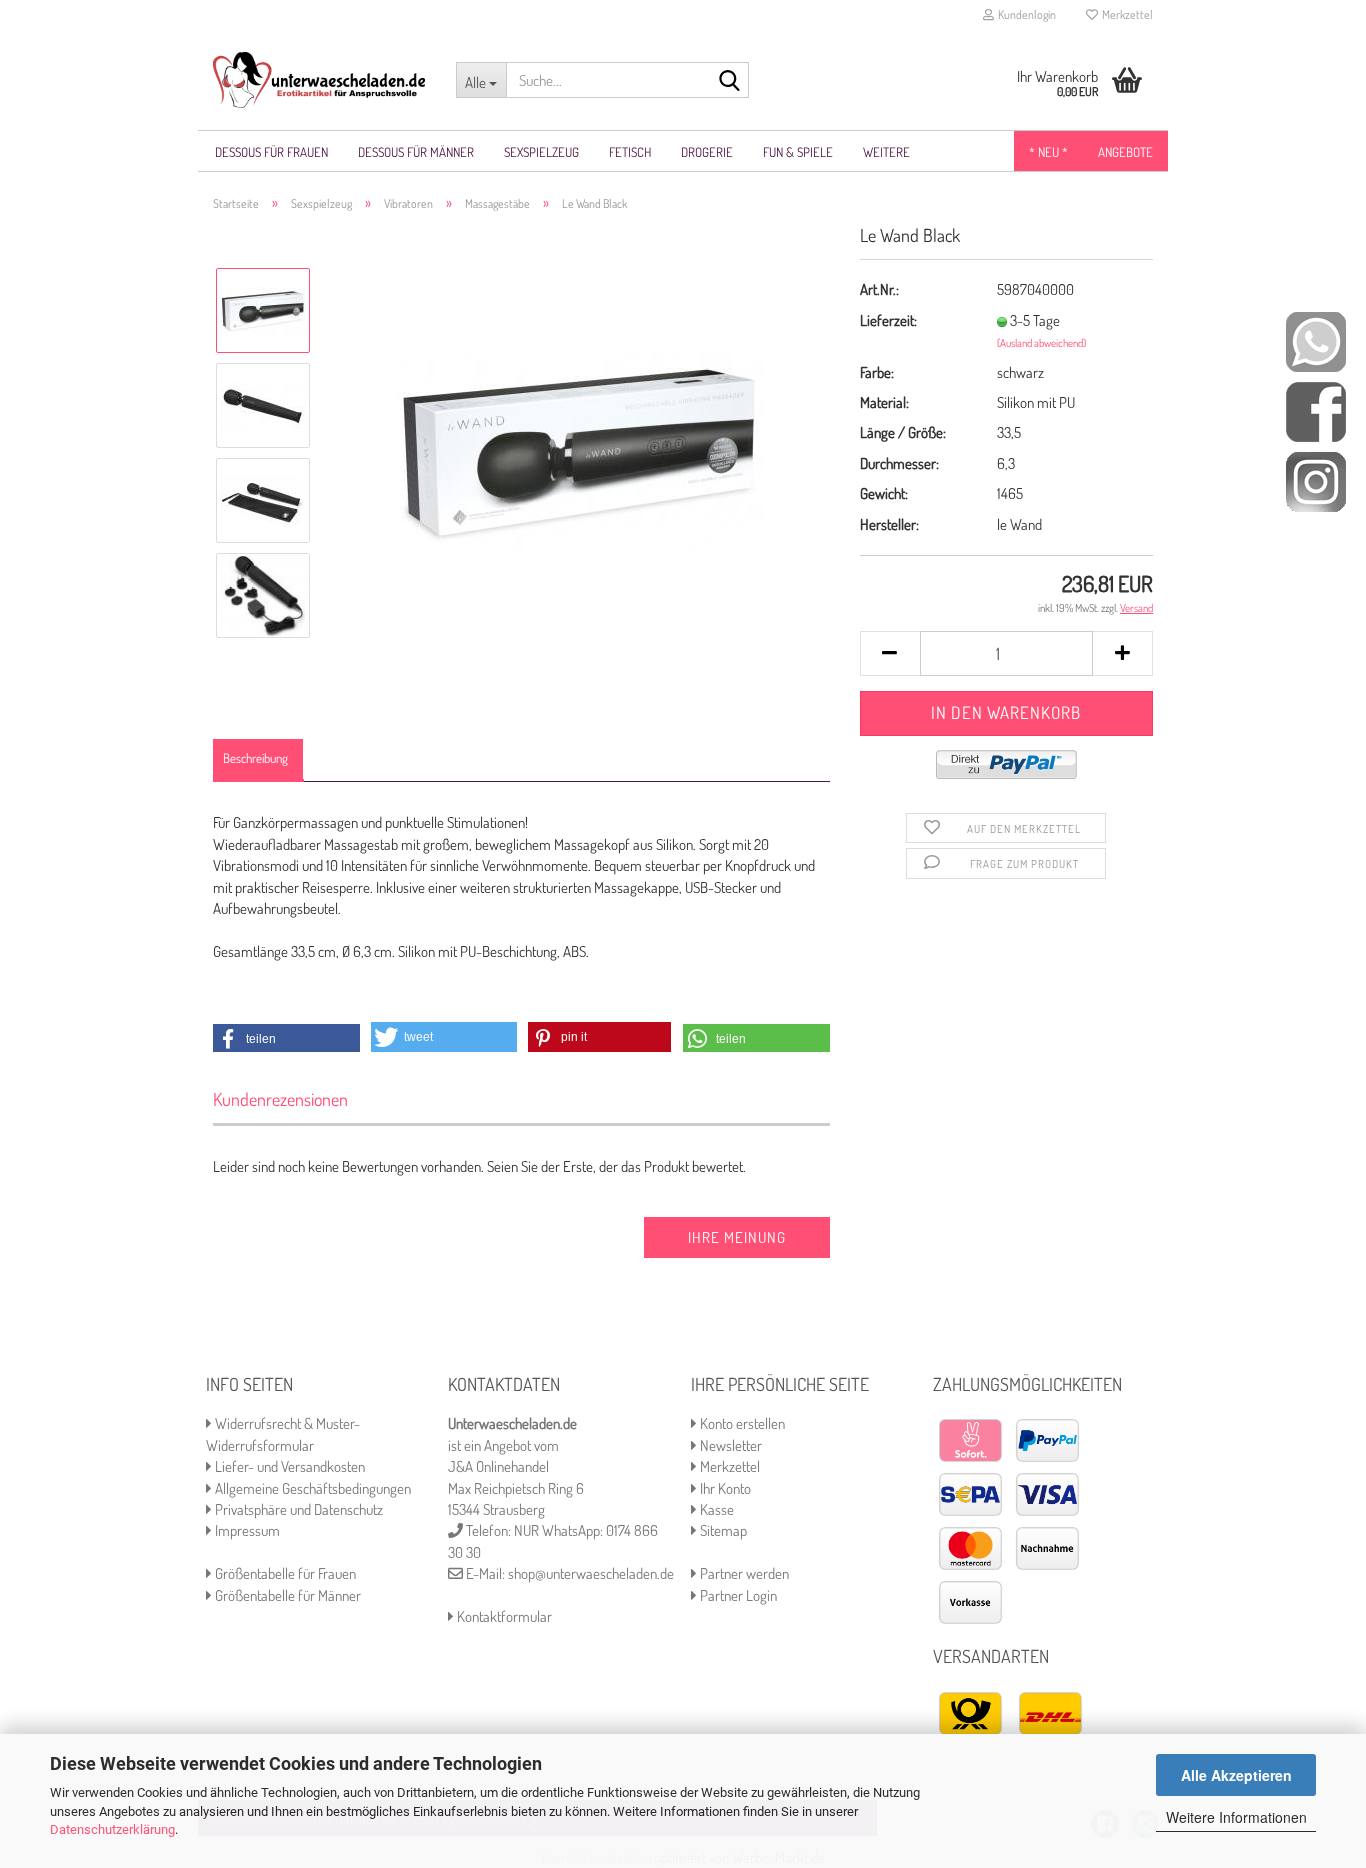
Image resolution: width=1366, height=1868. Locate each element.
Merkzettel (1125, 14)
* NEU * (1048, 152)
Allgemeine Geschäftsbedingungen (311, 1488)
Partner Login (737, 1595)
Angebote (1125, 152)
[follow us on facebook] (1316, 410)
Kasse (715, 1509)
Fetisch (630, 152)
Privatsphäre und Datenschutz (297, 1509)
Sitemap (722, 1530)
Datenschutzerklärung (112, 1829)
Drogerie (707, 152)
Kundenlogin (1025, 14)
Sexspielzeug (541, 152)
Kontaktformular (503, 1616)
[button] (286, 1039)
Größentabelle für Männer (286, 1595)
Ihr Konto (724, 1488)
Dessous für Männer (416, 152)
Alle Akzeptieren (1236, 1775)
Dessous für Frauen (271, 152)
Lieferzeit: (888, 320)
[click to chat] (1316, 340)
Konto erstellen (741, 1423)
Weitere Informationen (1236, 1817)
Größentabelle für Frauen (284, 1573)
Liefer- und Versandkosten (288, 1466)
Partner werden (743, 1573)
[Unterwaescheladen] (319, 80)
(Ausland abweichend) (1041, 343)
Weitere (886, 152)
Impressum (246, 1530)
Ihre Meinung (737, 1237)
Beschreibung (255, 758)
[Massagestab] (579, 451)
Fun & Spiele (798, 152)
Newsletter (729, 1445)
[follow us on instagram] (1316, 480)
